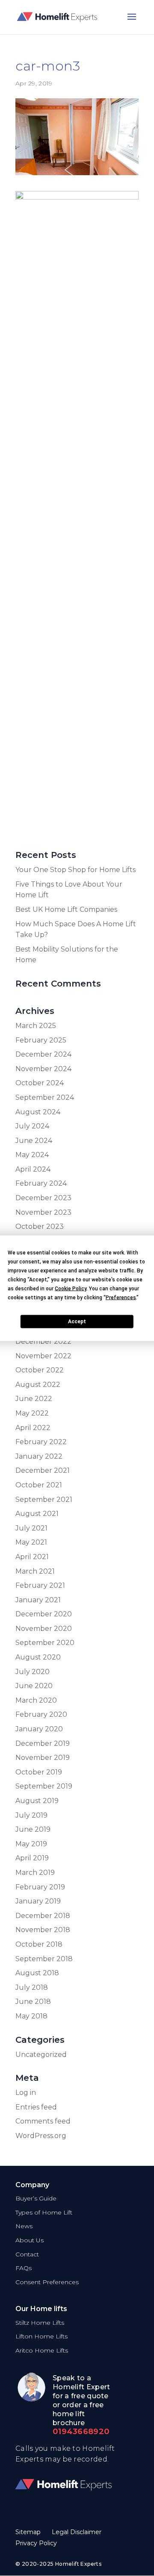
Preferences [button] (121, 1297)
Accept (77, 1322)
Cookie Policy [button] (71, 1288)
